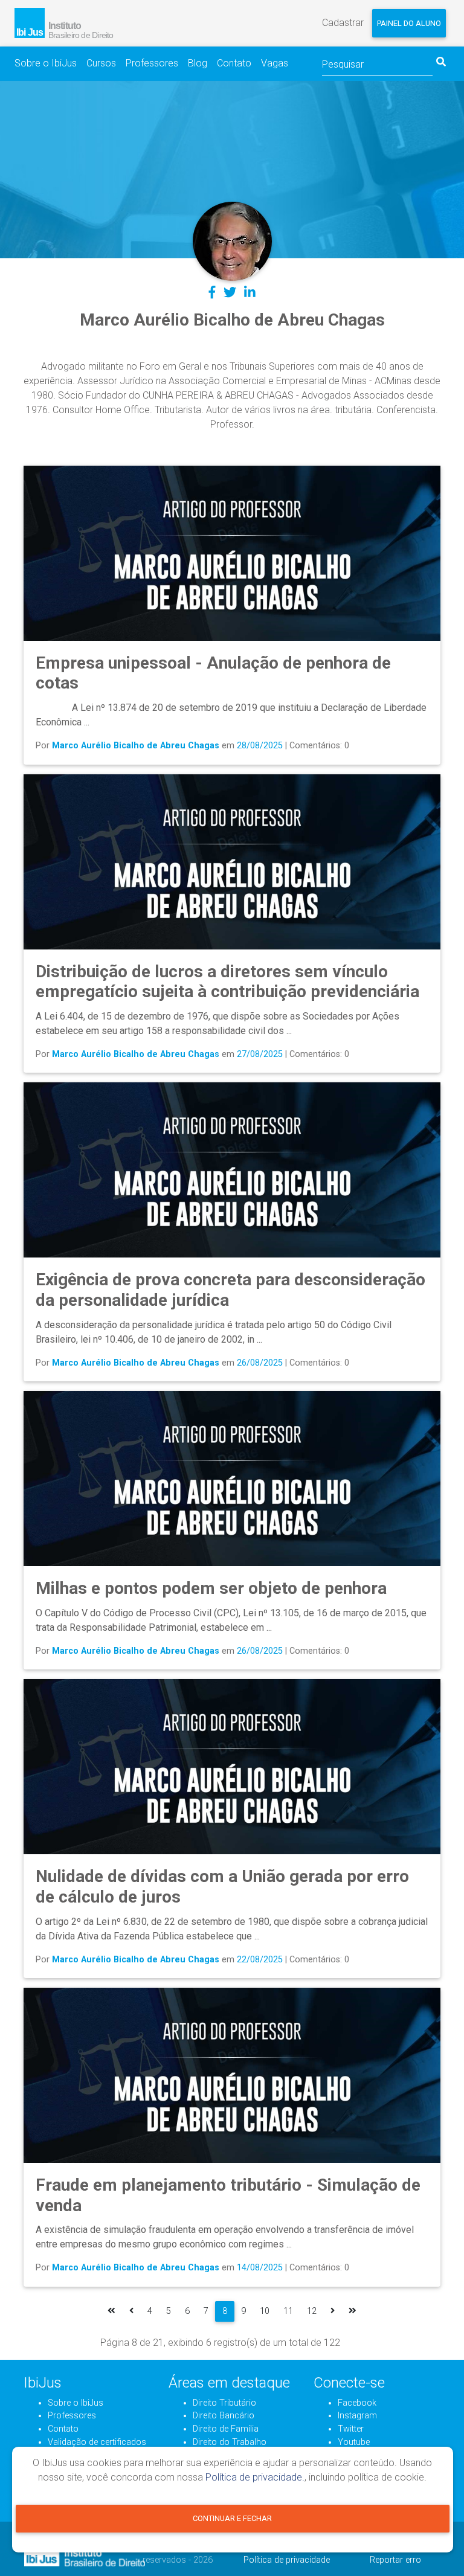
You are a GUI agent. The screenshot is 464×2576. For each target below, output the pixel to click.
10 (265, 2311)
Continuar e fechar (232, 2518)
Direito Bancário (224, 2416)
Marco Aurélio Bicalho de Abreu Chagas (136, 746)
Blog (198, 63)
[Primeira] (111, 2311)
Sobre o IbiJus (46, 63)
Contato (234, 63)
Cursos (101, 63)
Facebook (357, 2403)
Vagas (275, 63)
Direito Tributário (224, 2403)
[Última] (353, 2311)
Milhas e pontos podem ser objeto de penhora (211, 1588)
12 (312, 2311)
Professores (152, 63)
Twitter (351, 2429)
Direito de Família (226, 2429)
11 (288, 2311)
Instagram (357, 2416)
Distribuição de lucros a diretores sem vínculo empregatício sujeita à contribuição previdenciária (227, 982)
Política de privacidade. (255, 2477)
